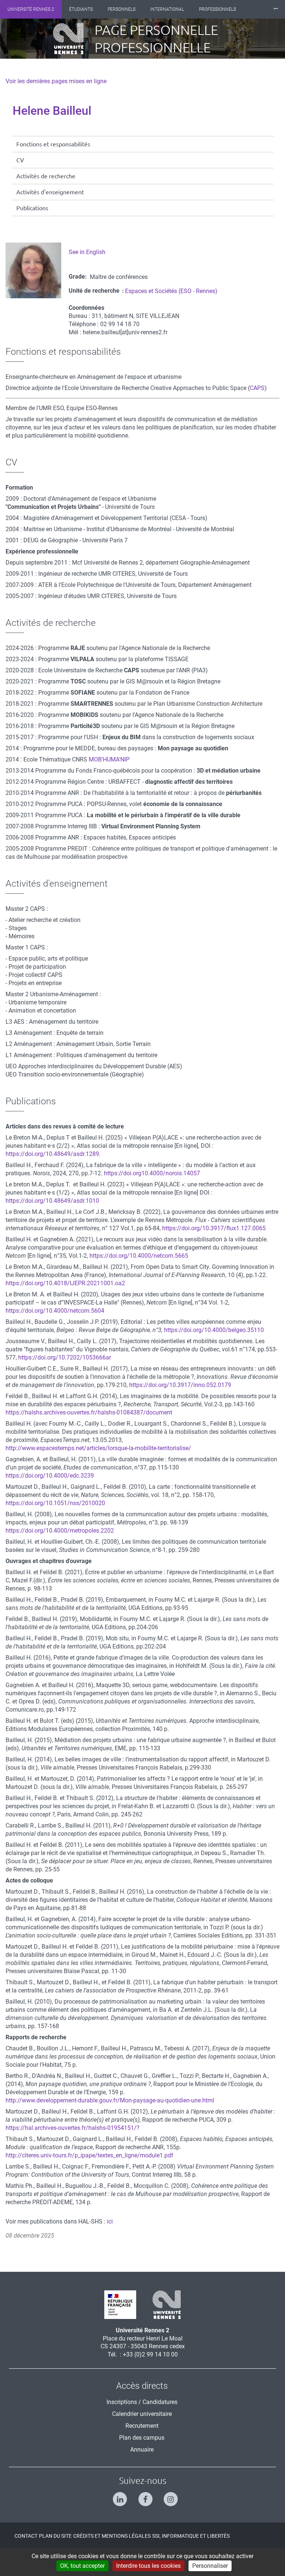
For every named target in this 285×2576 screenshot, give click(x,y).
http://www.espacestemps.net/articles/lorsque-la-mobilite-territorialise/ (98, 1448)
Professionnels (217, 9)
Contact (26, 2536)
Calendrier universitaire (142, 2414)
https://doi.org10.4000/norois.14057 (152, 1173)
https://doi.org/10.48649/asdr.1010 (52, 1201)
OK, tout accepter (82, 2566)
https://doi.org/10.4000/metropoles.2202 (60, 1531)
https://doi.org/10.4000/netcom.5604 (55, 1311)
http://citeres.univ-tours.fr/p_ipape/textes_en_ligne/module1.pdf (89, 2155)
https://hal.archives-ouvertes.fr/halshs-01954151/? (73, 2128)
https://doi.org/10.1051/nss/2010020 (55, 1503)
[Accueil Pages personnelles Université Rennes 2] (74, 39)
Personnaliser (210, 2566)
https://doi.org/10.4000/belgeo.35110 (214, 1330)
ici (110, 2221)
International (167, 9)
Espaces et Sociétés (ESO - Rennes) (171, 291)
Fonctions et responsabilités (53, 144)
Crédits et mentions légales (112, 2536)
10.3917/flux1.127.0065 (234, 1228)
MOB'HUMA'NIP (109, 759)
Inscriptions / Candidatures (142, 2402)
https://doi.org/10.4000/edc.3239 (50, 1476)
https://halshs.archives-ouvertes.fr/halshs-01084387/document (89, 1412)
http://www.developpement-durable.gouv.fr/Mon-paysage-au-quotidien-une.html (110, 2100)
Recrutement (142, 2426)
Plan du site (55, 2536)
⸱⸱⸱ (276, 9)
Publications (32, 208)
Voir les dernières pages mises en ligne (56, 81)
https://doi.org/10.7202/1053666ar (65, 1357)
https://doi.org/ (182, 1228)
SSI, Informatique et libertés (191, 2536)
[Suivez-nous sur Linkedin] (117, 2496)
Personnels (122, 9)
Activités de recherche (46, 176)
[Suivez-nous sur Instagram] (168, 2496)
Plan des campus (142, 2438)
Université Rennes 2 (31, 9)
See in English (87, 252)
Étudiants (81, 9)
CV (20, 160)
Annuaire (142, 2450)
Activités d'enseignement (50, 192)
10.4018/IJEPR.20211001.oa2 (85, 1283)
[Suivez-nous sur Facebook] (143, 2496)
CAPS (257, 388)
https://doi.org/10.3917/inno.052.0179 (180, 1385)
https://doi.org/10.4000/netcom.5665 (139, 1256)
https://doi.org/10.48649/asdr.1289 (52, 1154)
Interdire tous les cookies (148, 2566)
